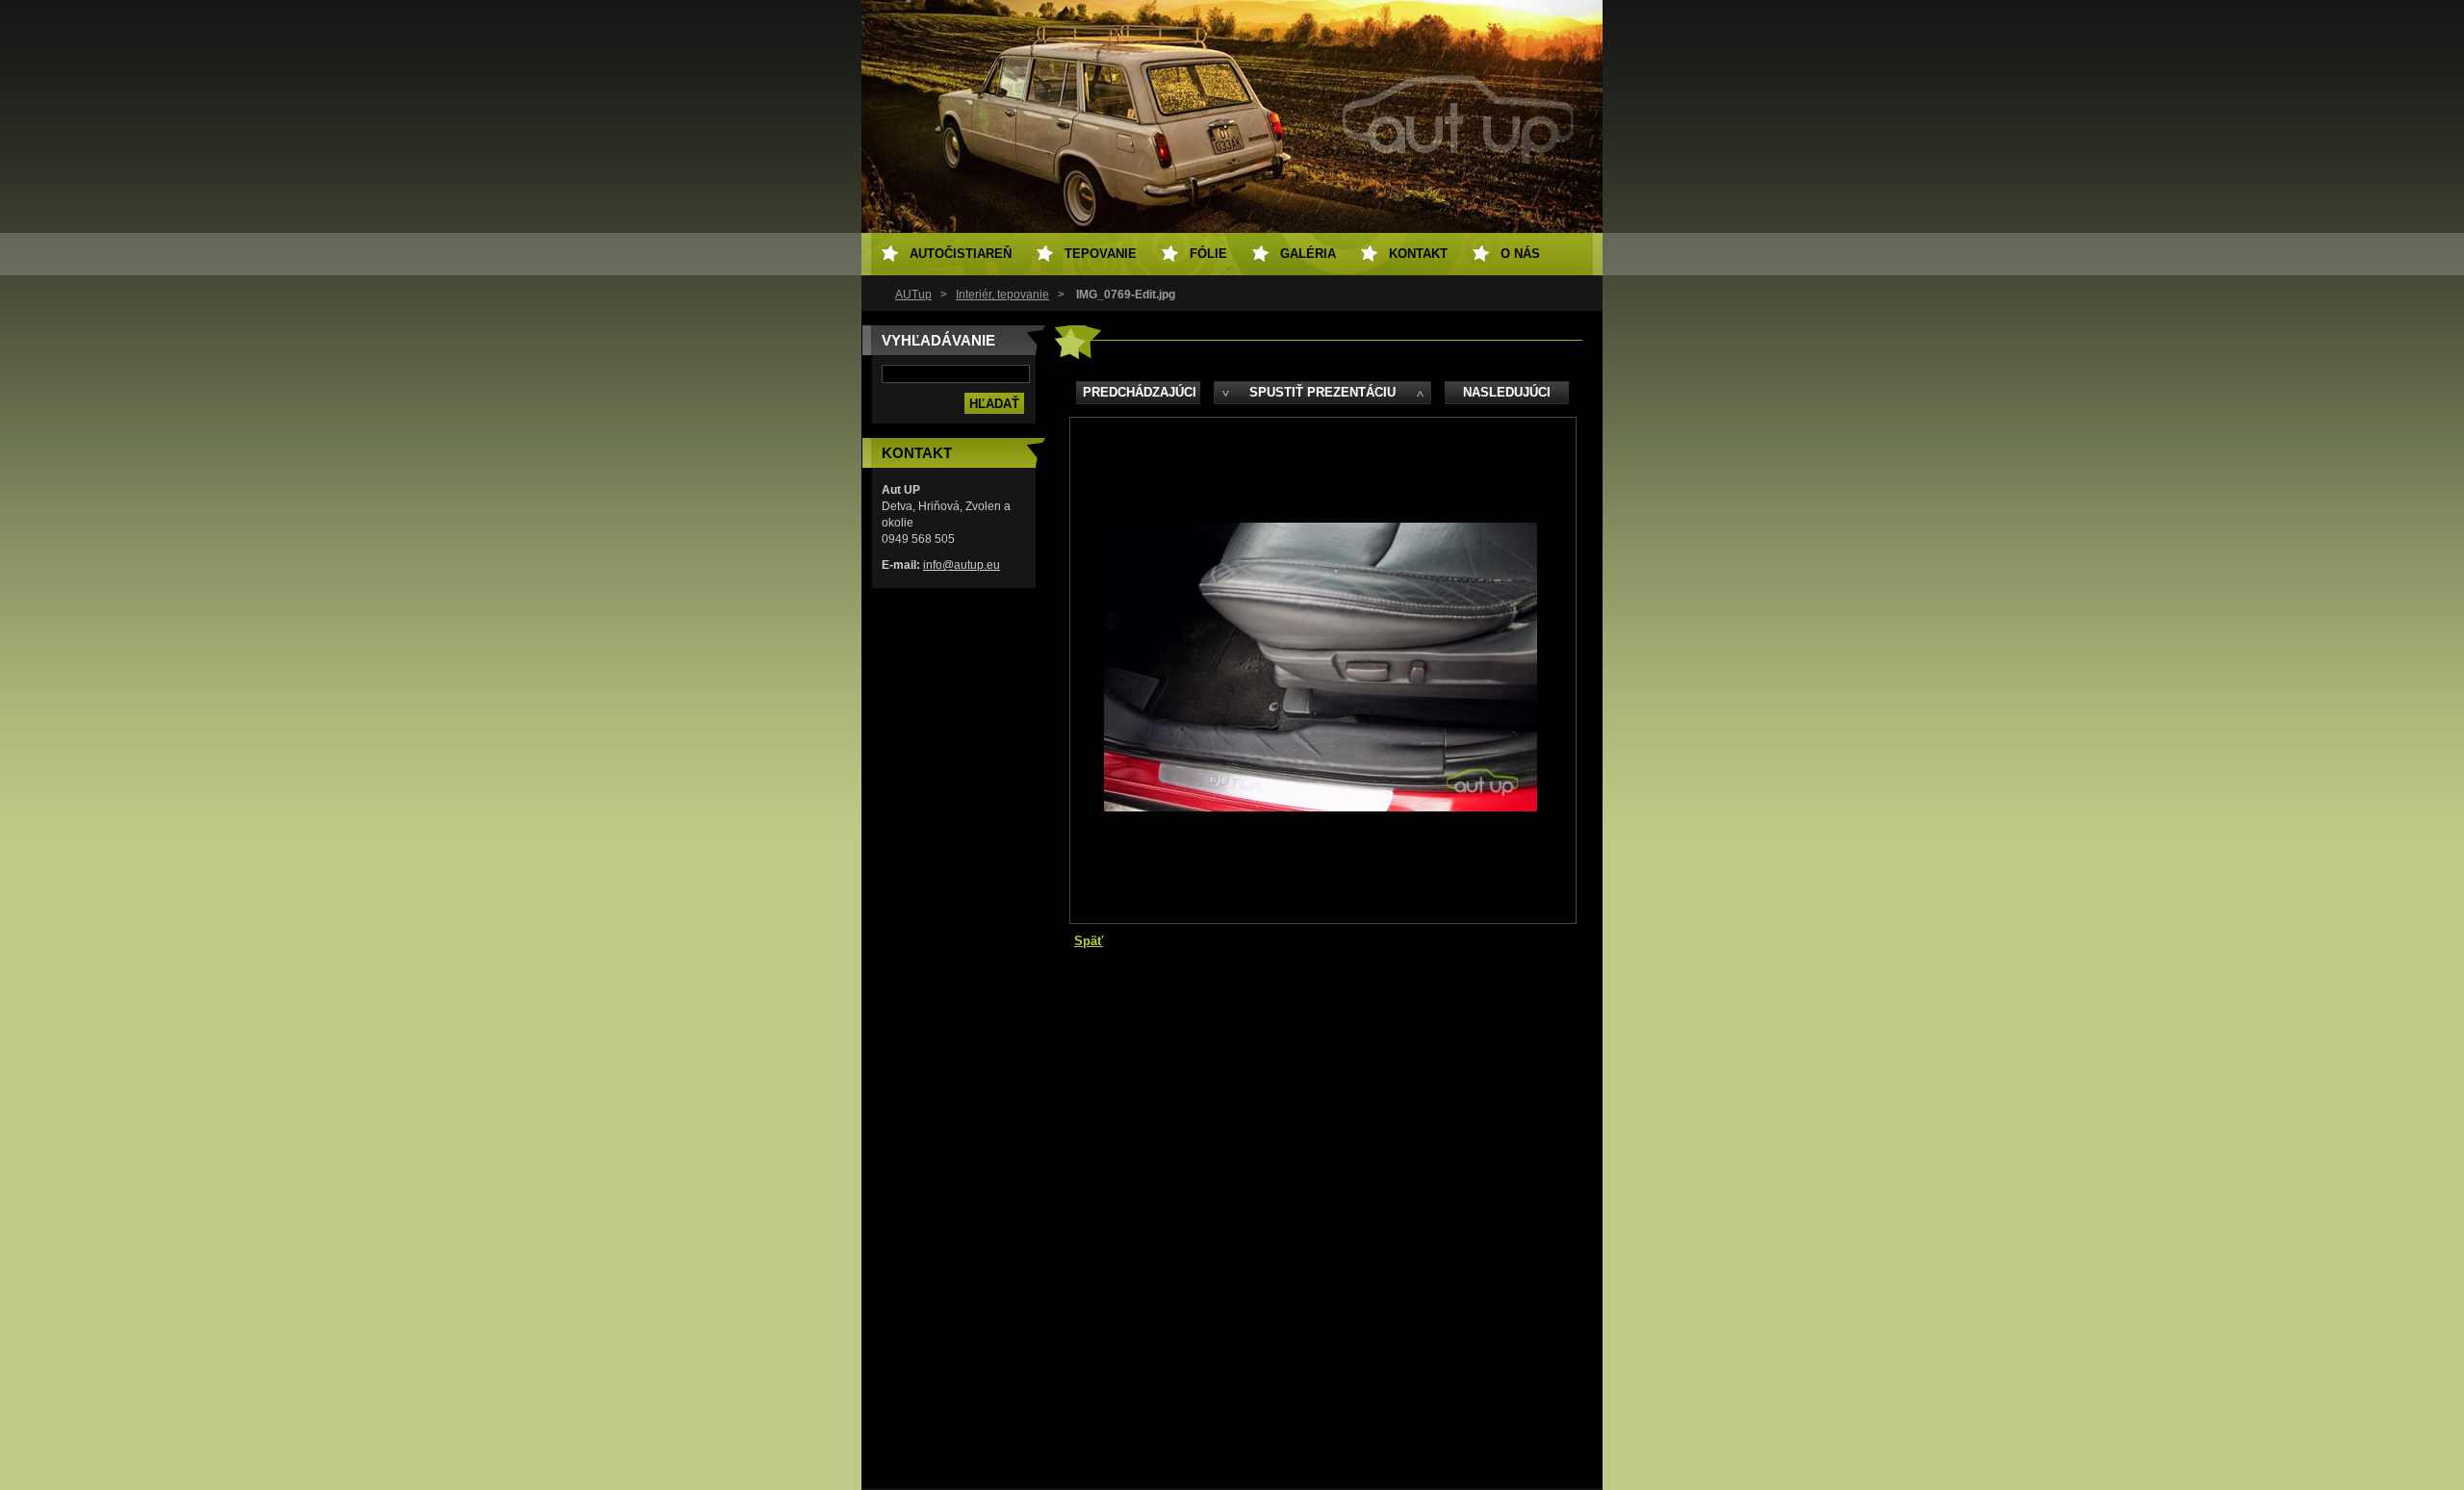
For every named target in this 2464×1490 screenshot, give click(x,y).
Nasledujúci (1507, 392)
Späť (1089, 941)
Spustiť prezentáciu (1322, 392)
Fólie (1208, 254)
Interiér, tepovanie (1002, 295)
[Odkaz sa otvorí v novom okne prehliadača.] (1321, 807)
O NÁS (1520, 254)
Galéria (1308, 254)
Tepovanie (1101, 254)
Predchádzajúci (1140, 392)
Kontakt (1418, 254)
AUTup (913, 295)
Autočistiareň (961, 254)
